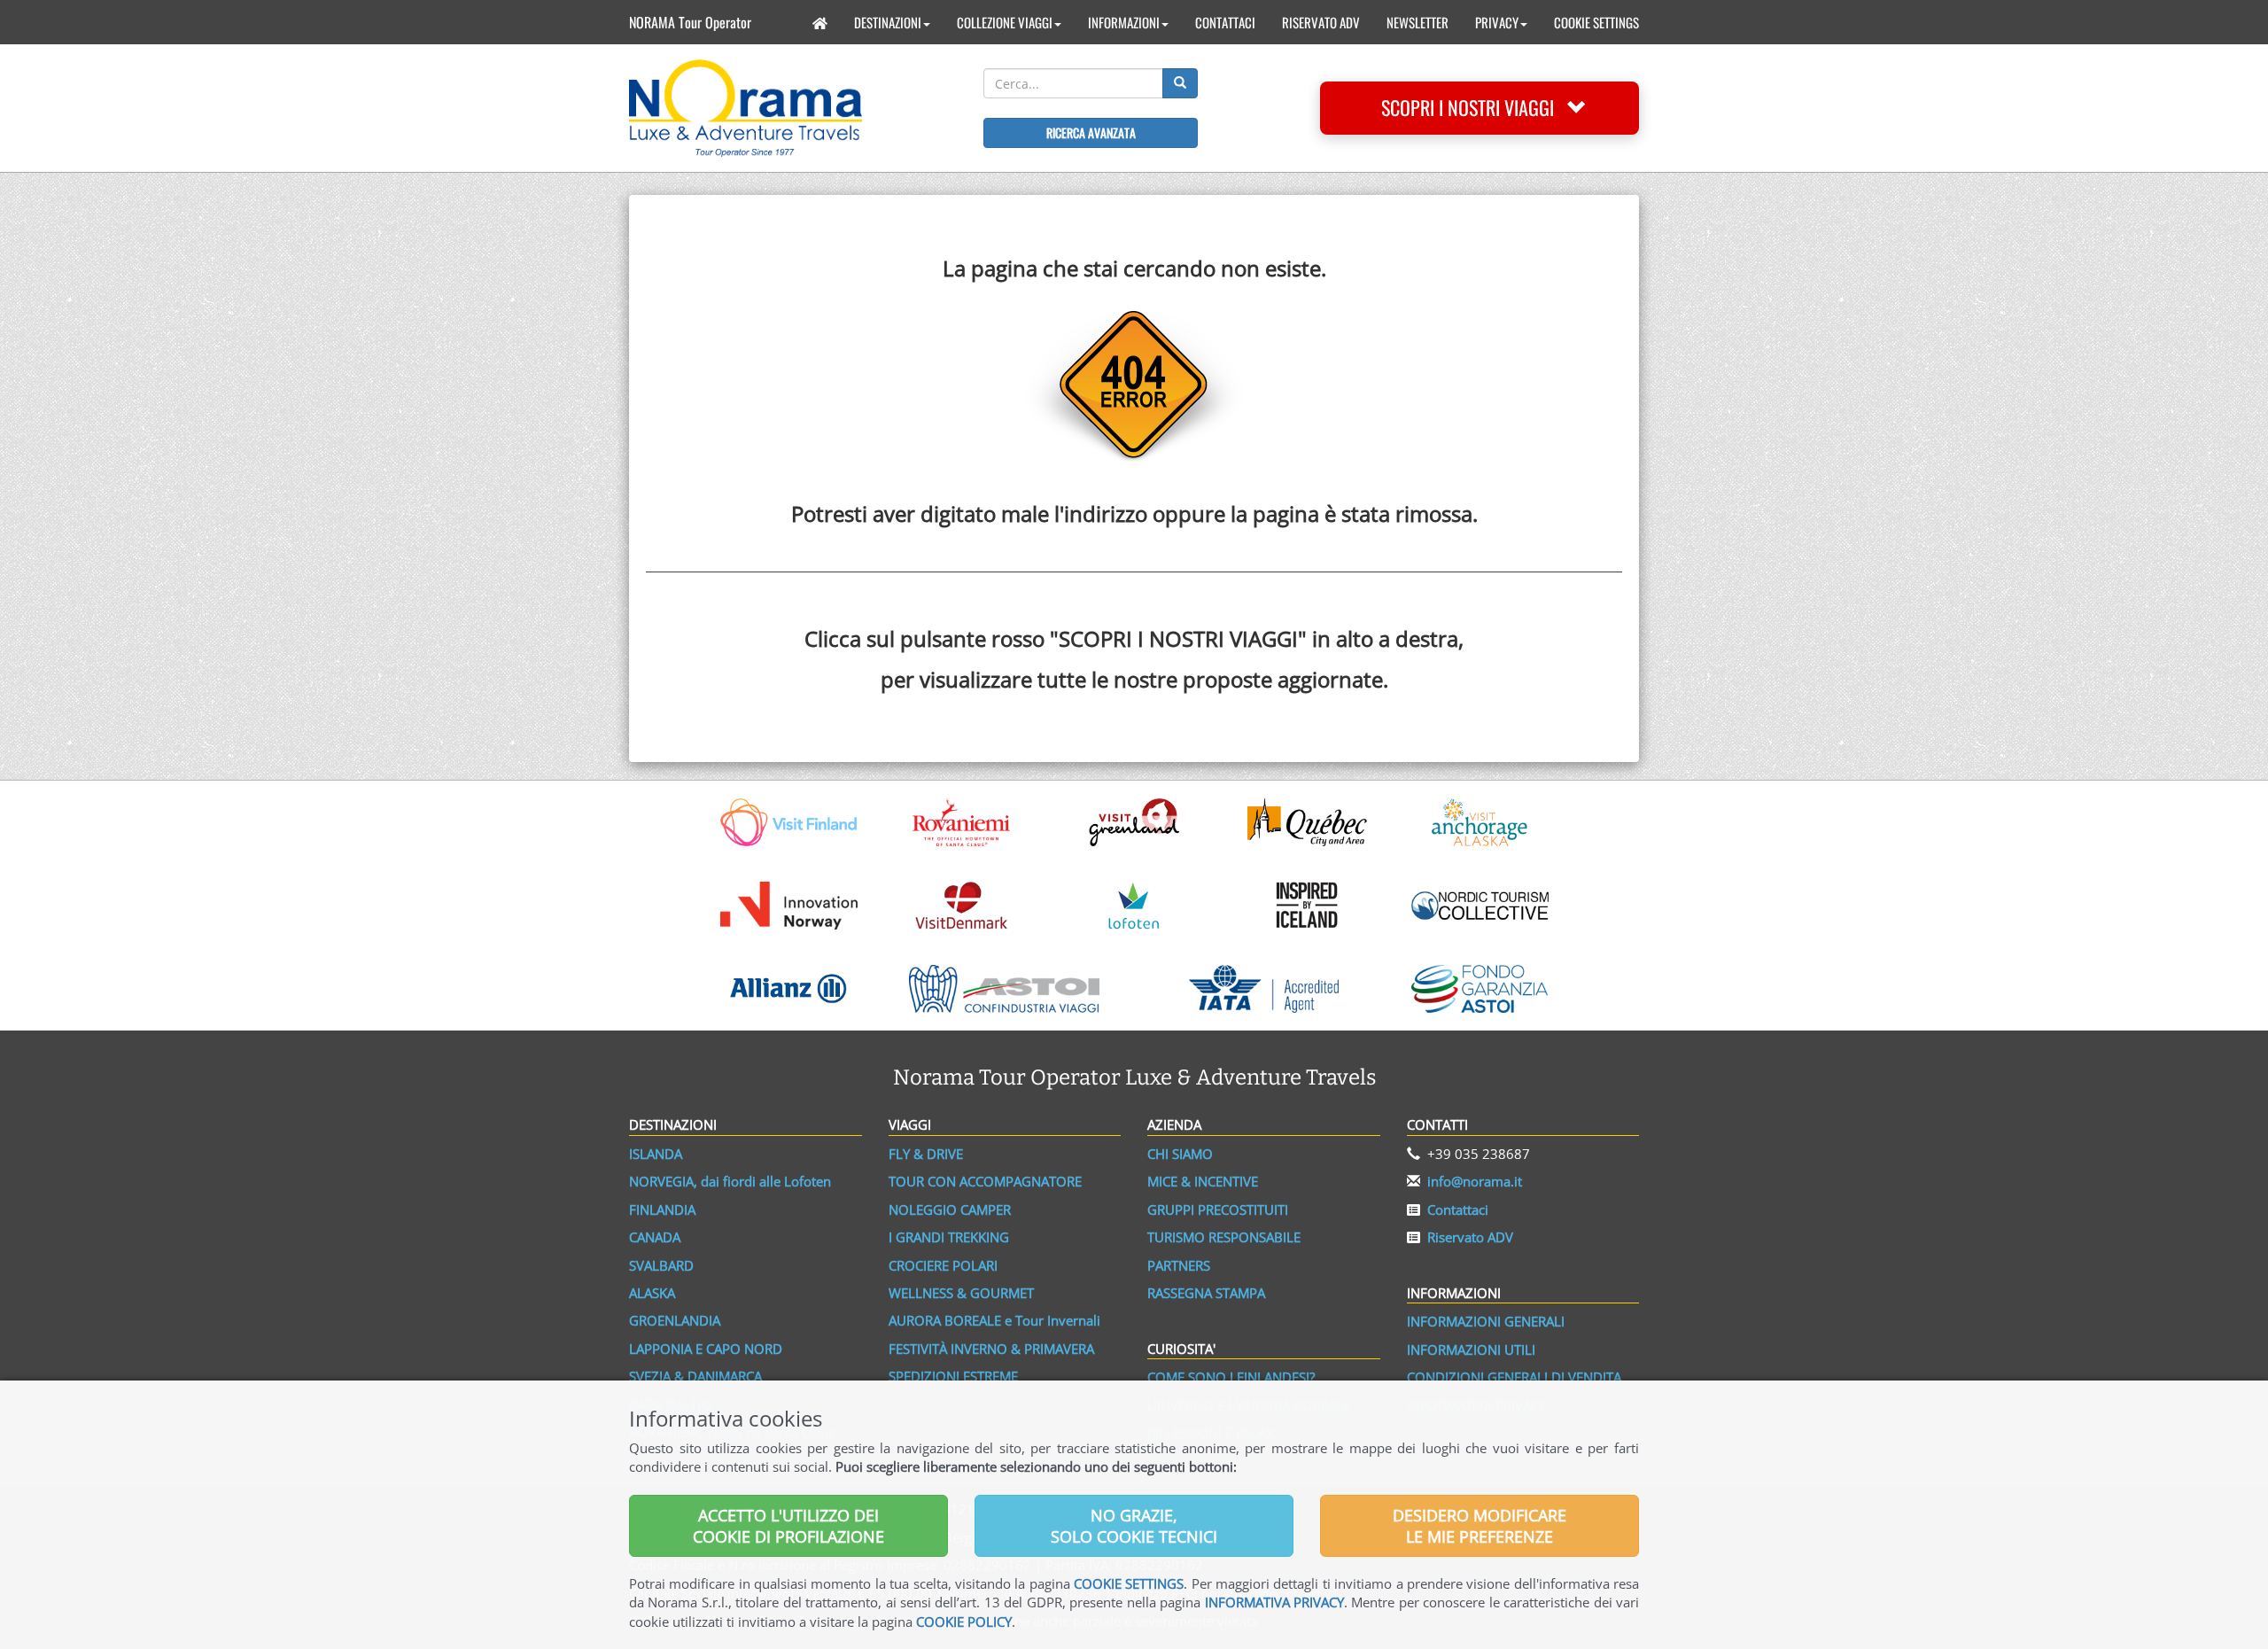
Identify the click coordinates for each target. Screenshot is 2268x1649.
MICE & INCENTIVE (1203, 1181)
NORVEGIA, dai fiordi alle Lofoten (730, 1181)
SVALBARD (661, 1265)
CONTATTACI (1225, 22)
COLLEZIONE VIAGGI (1005, 22)
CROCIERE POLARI (943, 1265)
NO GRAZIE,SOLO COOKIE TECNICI (1134, 1526)
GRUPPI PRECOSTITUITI (1218, 1210)
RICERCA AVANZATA (1091, 132)
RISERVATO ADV (1321, 22)
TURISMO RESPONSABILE (1224, 1237)
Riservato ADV (1470, 1237)
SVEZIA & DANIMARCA (695, 1376)
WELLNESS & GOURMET (961, 1293)
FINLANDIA (662, 1210)
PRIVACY (1497, 22)
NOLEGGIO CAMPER (950, 1210)
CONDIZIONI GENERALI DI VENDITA (1514, 1377)
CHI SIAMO (1180, 1154)
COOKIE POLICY (964, 1622)
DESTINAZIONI (888, 22)
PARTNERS (1179, 1265)
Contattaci (1458, 1210)
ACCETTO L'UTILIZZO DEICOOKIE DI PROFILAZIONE (788, 1526)
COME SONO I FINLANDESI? (1231, 1377)
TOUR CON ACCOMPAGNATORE (985, 1181)
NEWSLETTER (1417, 22)
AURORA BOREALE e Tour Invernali (994, 1320)
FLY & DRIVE (926, 1154)
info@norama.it (1475, 1181)
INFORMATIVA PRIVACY (1274, 1602)
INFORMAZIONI (1124, 22)
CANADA (655, 1237)
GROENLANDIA (675, 1320)
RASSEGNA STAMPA (1206, 1293)
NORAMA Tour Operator (690, 22)
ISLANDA (656, 1154)
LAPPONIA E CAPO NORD (706, 1349)
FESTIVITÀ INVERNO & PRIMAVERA (991, 1349)
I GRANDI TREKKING (949, 1237)
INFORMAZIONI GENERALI (1486, 1321)
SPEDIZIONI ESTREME (953, 1376)
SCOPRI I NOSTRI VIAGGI (1474, 107)
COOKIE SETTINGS (1596, 22)
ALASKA (652, 1293)
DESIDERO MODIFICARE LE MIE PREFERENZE (1480, 1526)
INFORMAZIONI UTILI (1471, 1350)
